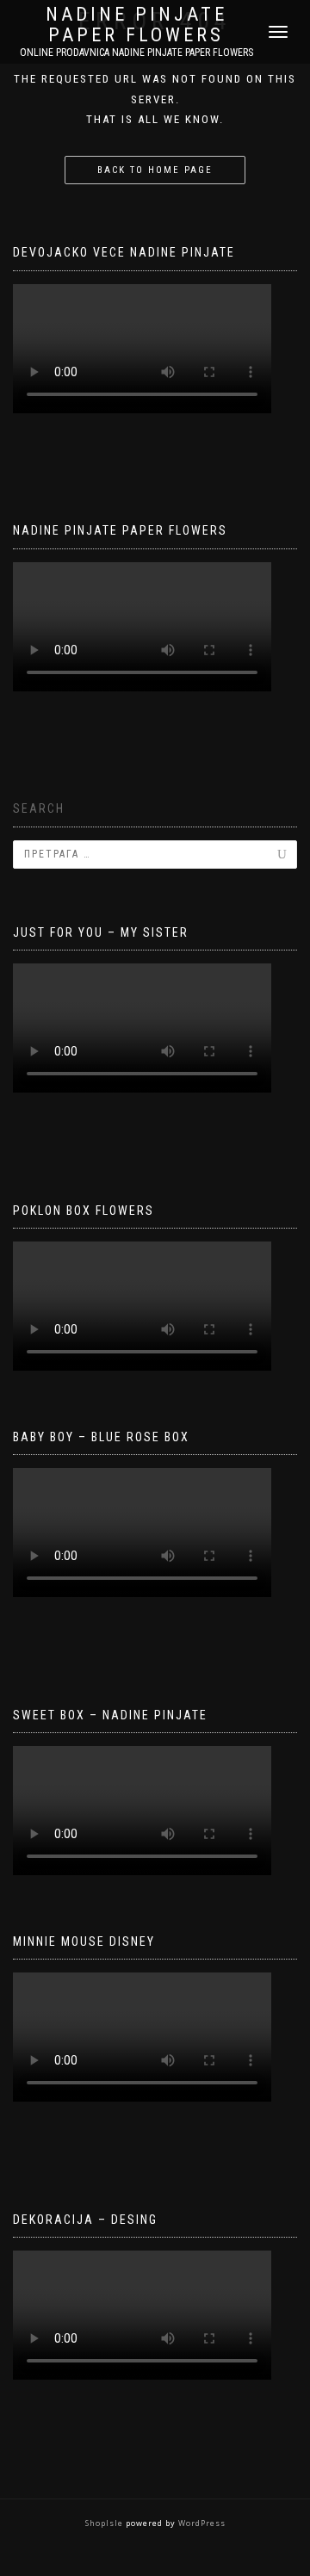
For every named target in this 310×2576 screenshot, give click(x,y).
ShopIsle (105, 2523)
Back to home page (155, 170)
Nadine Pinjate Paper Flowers (136, 25)
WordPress (201, 2523)
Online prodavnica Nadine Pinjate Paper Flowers (136, 53)
